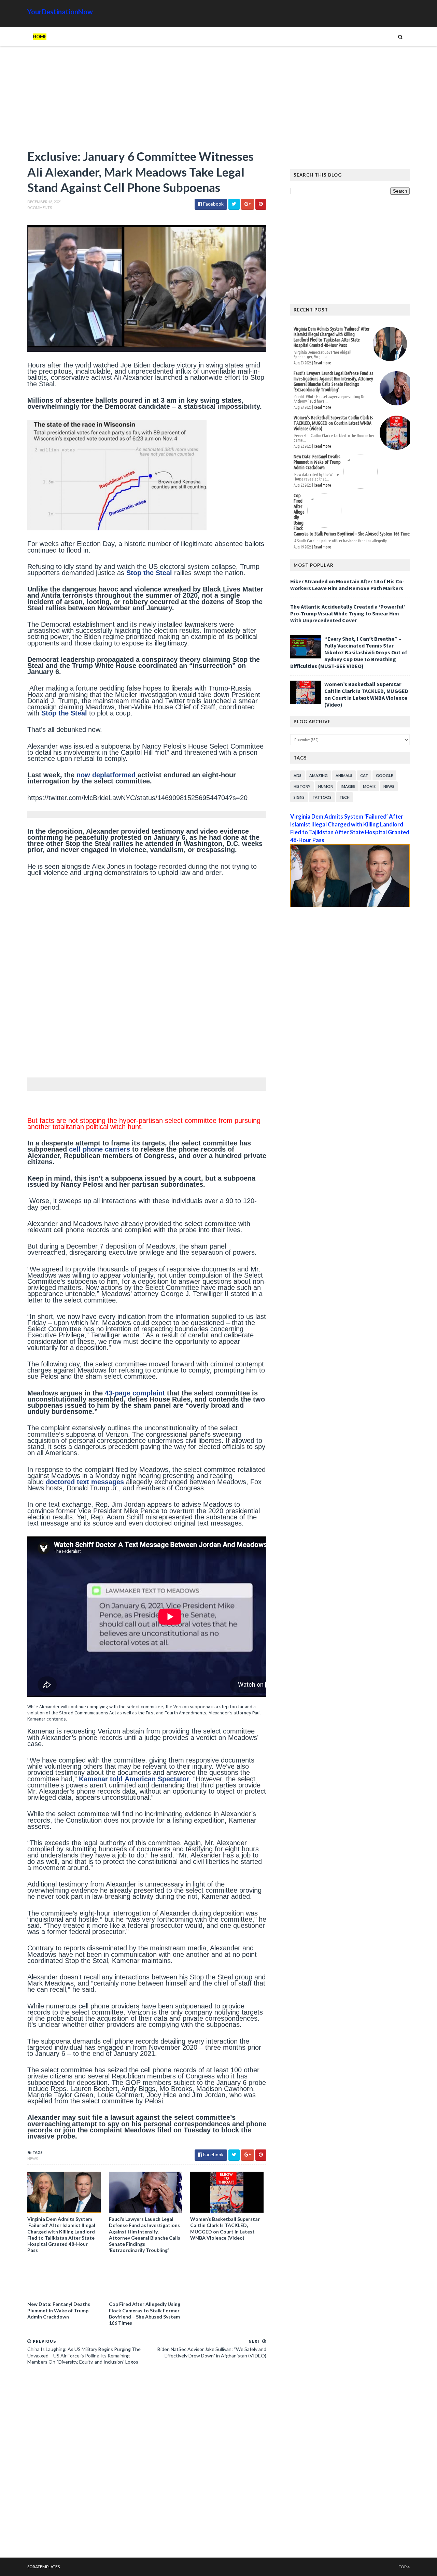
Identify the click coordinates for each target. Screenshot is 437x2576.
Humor (326, 786)
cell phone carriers (100, 1149)
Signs (299, 797)
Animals (344, 775)
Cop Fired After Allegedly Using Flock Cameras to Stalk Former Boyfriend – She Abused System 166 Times (145, 2313)
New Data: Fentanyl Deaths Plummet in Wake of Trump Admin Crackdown (59, 2310)
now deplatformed (106, 775)
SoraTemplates (44, 2567)
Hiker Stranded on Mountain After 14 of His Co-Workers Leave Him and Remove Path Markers (347, 585)
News (33, 2159)
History (302, 786)
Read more (322, 363)
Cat (364, 775)
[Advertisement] (147, 101)
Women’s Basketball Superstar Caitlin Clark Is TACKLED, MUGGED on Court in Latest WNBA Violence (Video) (225, 2228)
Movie (369, 786)
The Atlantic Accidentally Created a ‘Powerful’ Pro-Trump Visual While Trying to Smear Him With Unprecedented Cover (348, 613)
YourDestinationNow (60, 12)
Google (384, 775)
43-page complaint (135, 1393)
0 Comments (40, 207)
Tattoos (322, 797)
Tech (344, 797)
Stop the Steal (149, 573)
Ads (298, 775)
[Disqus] (147, 2464)
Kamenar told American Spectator (134, 1779)
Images (348, 786)
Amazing (319, 775)
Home (40, 37)
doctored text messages (85, 1482)
